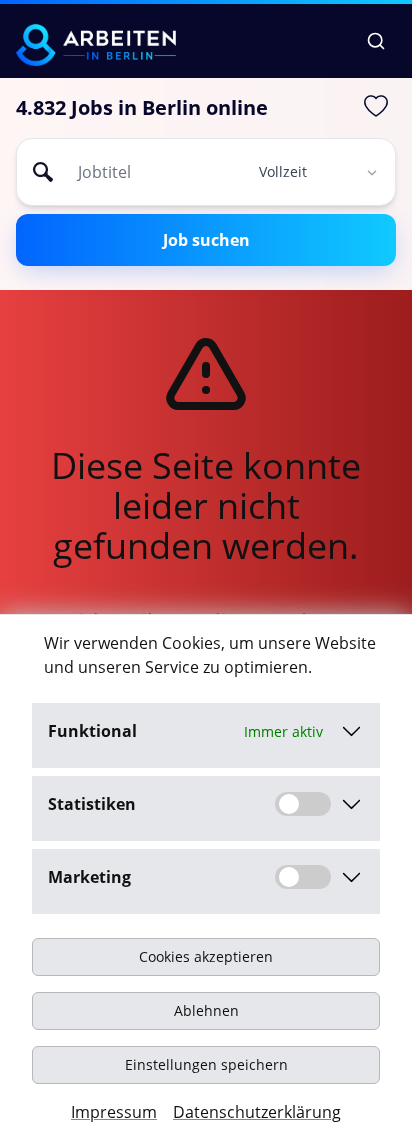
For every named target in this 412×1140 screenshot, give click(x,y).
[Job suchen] (376, 41)
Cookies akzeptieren (206, 956)
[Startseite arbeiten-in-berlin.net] (96, 45)
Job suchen (206, 240)
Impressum (114, 1112)
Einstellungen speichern (206, 1064)
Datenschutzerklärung (257, 1112)
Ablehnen (206, 1010)
